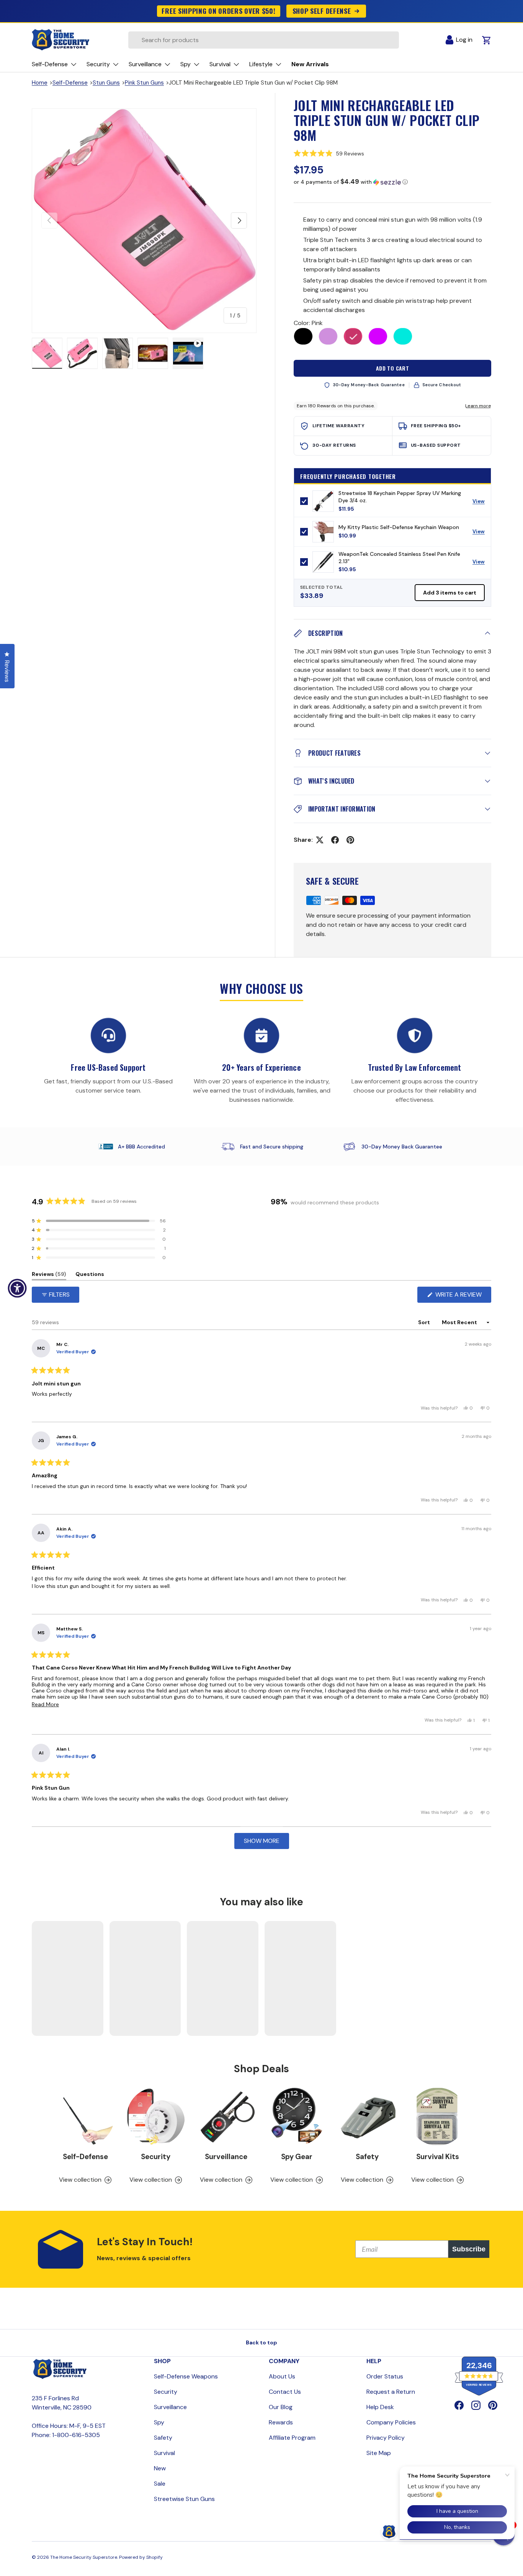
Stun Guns (106, 83)
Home (40, 83)
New (160, 2468)
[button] (392, 154)
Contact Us (285, 2392)
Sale (160, 2484)
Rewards (281, 2422)
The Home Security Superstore (84, 2557)
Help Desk (380, 2407)
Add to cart (393, 368)
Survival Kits (438, 2157)
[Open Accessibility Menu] (17, 1288)
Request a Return (391, 2392)
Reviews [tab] (49, 1275)
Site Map (379, 2453)
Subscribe (469, 2249)
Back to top (261, 2342)
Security (156, 2157)
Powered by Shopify (141, 2557)
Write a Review (460, 1296)
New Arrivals (310, 64)
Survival (164, 2453)
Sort (425, 1322)
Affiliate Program (292, 2438)
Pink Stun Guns (144, 83)
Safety (367, 2157)
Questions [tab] (90, 1275)
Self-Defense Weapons (186, 2376)
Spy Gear (297, 2157)
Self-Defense (70, 83)
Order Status (385, 2376)
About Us (282, 2376)
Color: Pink (308, 323)
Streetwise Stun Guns (184, 2499)
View (481, 503)
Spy (159, 2422)
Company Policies (391, 2422)
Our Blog (281, 2407)
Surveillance (226, 2157)
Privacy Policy (386, 2438)
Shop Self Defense (322, 11)
